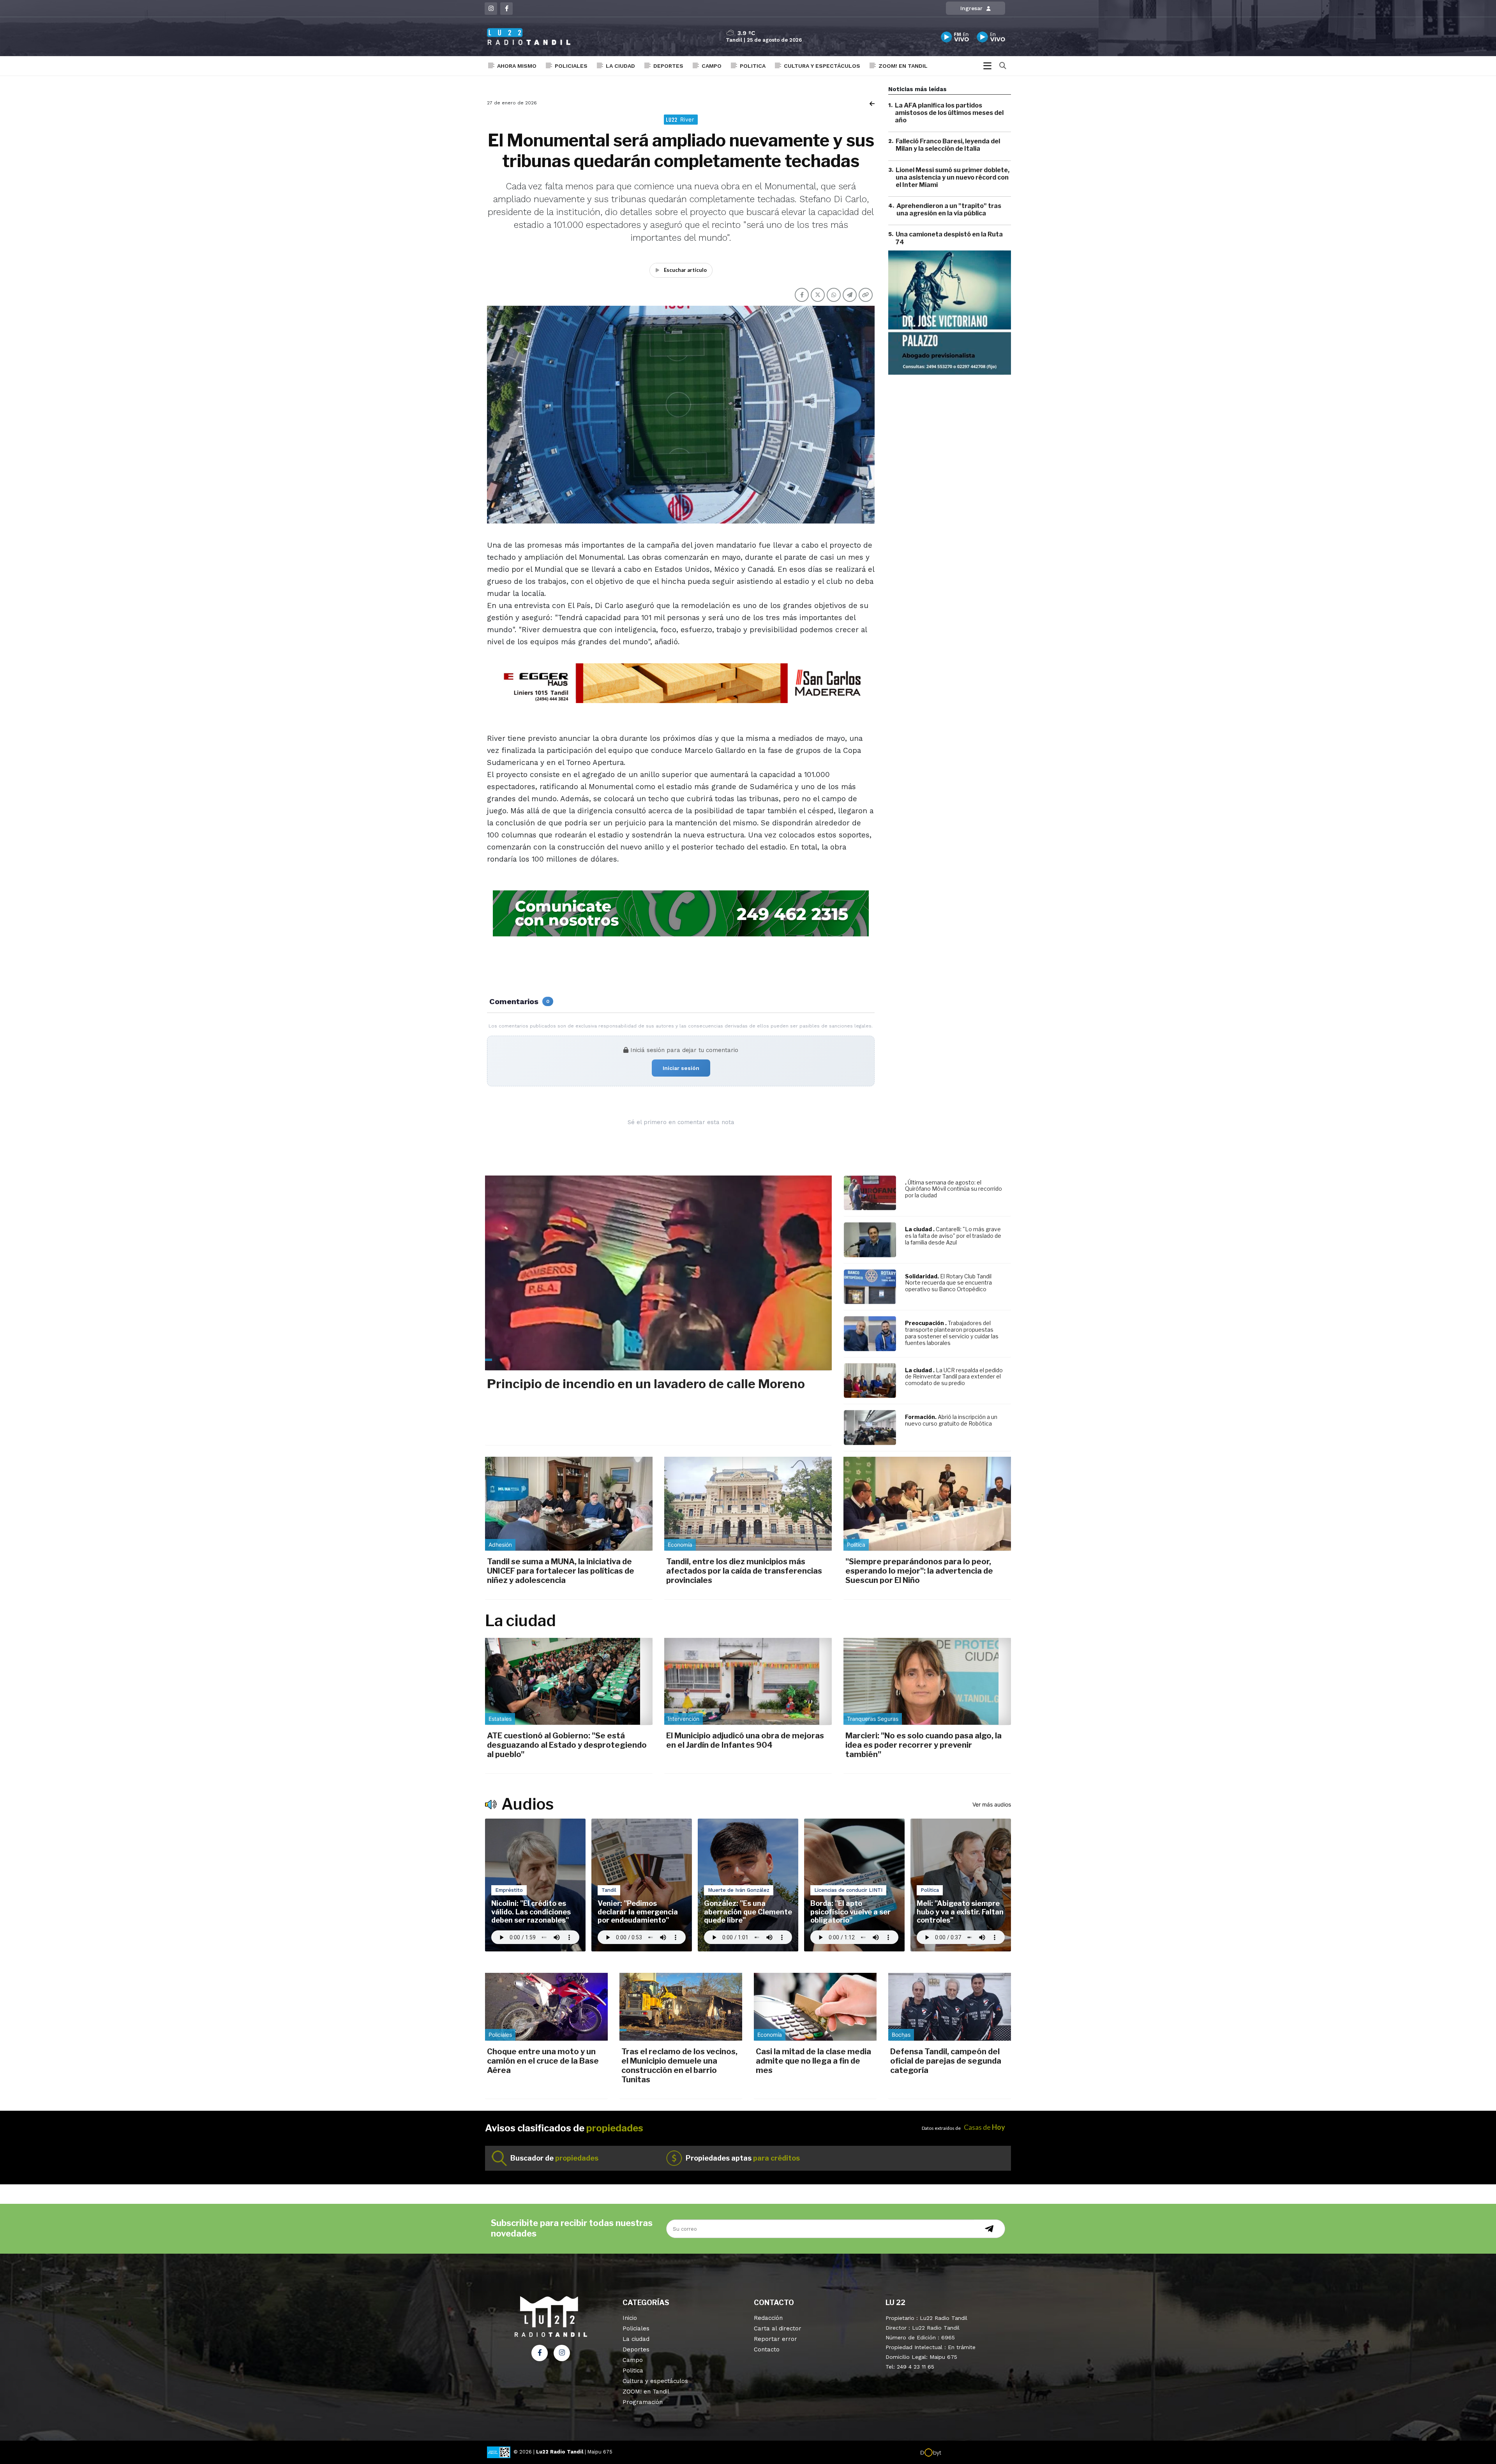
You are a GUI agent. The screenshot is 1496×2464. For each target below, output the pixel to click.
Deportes (668, 66)
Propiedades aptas (743, 2158)
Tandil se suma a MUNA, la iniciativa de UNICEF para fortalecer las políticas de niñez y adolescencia (561, 1571)
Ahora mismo (517, 66)
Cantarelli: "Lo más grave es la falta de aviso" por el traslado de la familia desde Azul (953, 1236)
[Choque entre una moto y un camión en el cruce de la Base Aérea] (546, 2007)
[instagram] (491, 9)
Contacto (767, 2349)
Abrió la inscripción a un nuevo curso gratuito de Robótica (951, 1420)
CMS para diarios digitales (975, 2453)
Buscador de (554, 2158)
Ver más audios (992, 1804)
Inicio (630, 2318)
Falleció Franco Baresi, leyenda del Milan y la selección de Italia (948, 145)
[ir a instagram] (562, 2353)
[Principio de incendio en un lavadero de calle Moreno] (658, 1273)
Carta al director (778, 2328)
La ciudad (620, 66)
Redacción (768, 2318)
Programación (643, 2402)
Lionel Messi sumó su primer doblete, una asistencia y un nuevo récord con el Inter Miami (953, 177)
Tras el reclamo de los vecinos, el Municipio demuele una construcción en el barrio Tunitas (679, 2066)
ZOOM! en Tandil (903, 66)
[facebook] (506, 9)
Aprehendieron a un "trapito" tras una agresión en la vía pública (949, 210)
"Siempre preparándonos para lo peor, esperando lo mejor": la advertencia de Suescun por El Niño (919, 1571)
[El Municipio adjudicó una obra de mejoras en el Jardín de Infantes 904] (748, 1681)
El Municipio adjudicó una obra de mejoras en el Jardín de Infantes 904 (745, 1740)
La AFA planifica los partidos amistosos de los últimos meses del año (949, 113)
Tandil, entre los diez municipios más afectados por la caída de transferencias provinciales (744, 1571)
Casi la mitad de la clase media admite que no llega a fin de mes (813, 2061)
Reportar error (775, 2339)
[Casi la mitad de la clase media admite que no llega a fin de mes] (815, 2007)
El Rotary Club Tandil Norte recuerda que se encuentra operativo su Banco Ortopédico (948, 1283)
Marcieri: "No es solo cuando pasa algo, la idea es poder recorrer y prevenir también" (924, 1745)
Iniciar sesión (681, 1068)
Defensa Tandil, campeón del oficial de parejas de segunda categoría (946, 2061)
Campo (712, 66)
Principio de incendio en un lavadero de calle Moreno (646, 1384)
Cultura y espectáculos (822, 66)
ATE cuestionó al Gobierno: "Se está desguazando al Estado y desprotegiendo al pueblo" (567, 1745)
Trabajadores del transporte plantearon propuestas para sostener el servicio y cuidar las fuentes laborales (952, 1333)
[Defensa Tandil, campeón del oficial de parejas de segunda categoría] (950, 2007)
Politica (753, 66)
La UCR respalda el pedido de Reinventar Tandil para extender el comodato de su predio (954, 1377)
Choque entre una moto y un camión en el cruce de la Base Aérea (543, 2061)
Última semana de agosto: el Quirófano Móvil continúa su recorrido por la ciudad (954, 1189)
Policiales (571, 66)
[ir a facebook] (540, 2353)
